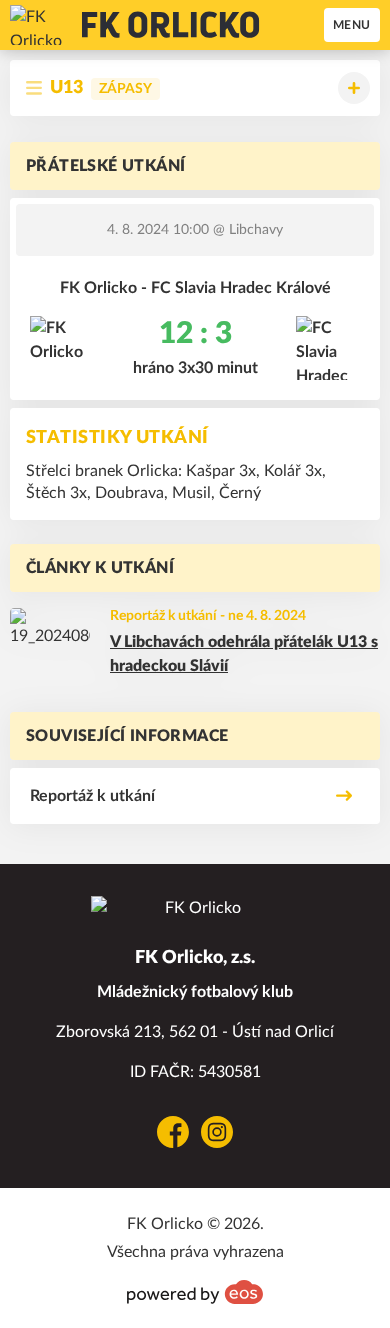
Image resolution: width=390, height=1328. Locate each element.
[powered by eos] (195, 1292)
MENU (352, 25)
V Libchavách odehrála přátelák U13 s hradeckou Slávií (244, 654)
